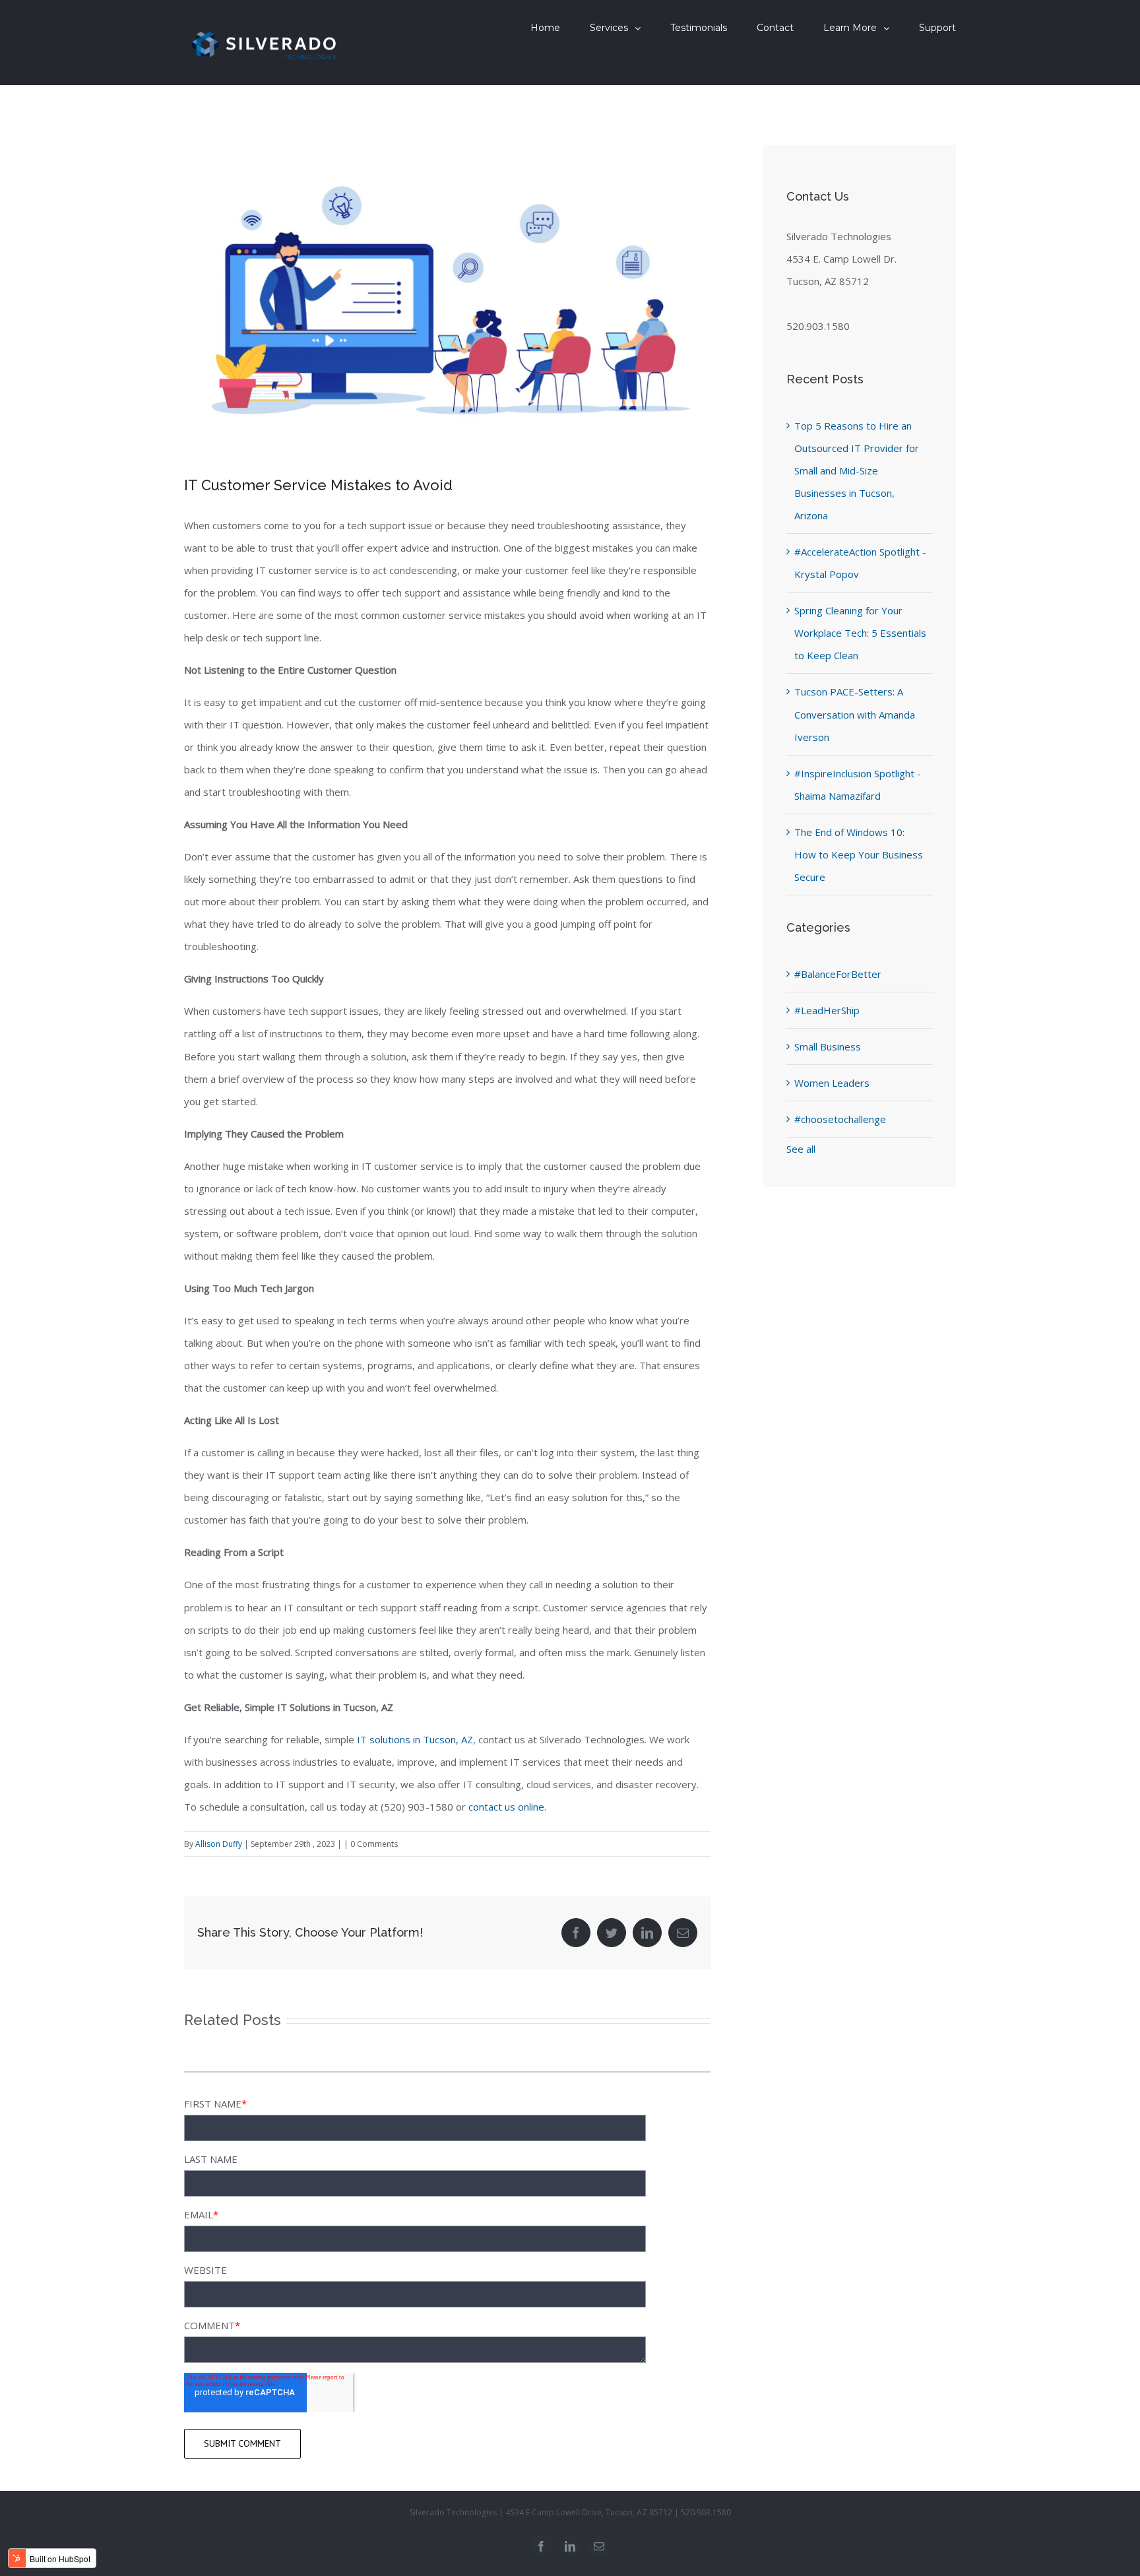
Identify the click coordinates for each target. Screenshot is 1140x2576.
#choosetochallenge (840, 1119)
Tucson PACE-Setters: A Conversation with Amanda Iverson (855, 714)
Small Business (828, 1046)
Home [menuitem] (545, 28)
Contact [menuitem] (775, 28)
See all (801, 1149)
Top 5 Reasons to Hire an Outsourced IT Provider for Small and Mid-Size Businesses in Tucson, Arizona (857, 470)
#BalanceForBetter (838, 974)
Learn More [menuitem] (850, 28)
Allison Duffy (219, 1844)
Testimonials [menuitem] (699, 28)
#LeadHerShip (827, 1010)
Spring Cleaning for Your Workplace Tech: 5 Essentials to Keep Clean (860, 633)
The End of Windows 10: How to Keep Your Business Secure (859, 854)
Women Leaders (832, 1083)
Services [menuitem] (609, 28)
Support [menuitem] (937, 28)
